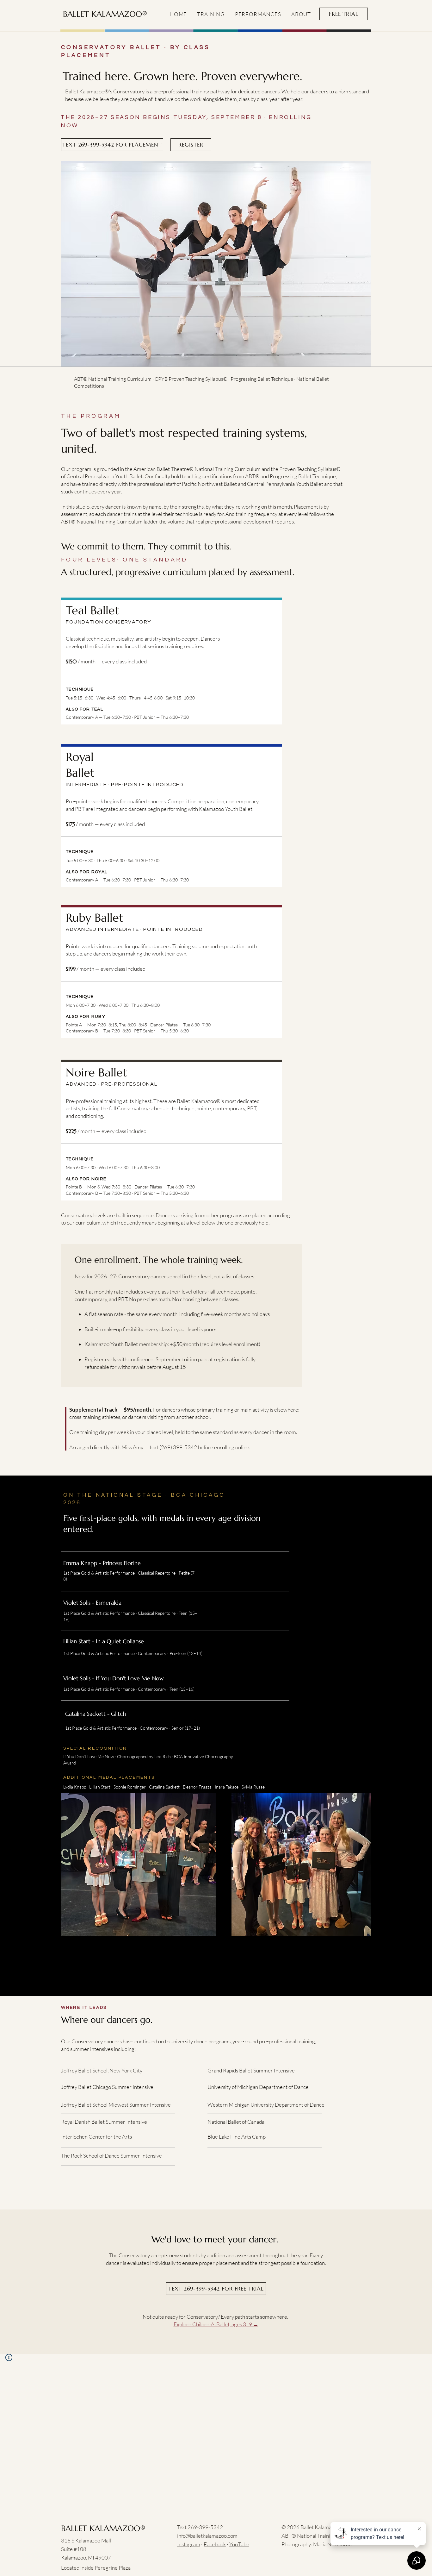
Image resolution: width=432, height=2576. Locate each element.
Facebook (215, 2544)
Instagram (189, 2544)
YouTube (239, 2544)
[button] (211, 14)
